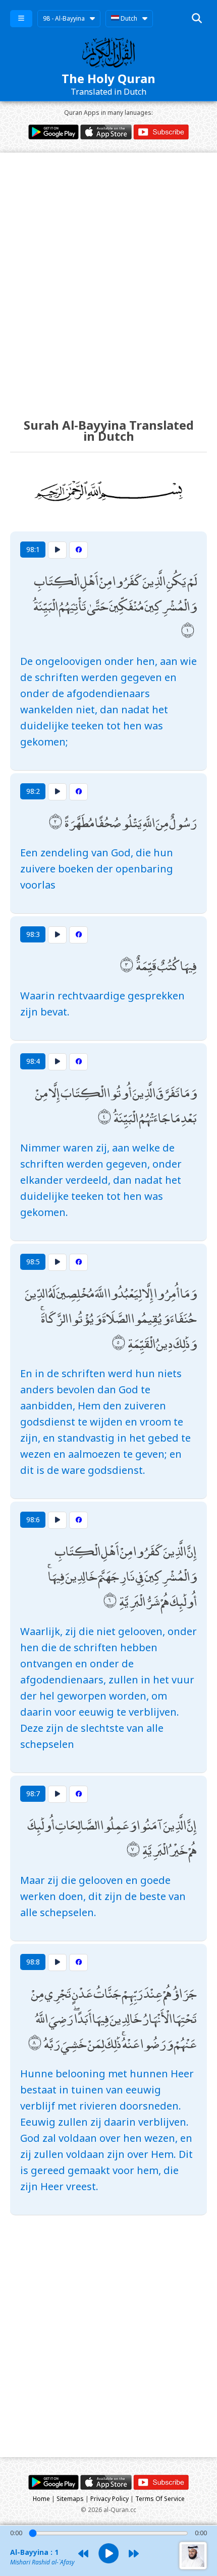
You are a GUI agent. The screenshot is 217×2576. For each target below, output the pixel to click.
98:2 (33, 791)
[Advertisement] (108, 276)
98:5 (33, 1262)
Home (41, 2499)
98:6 (33, 1519)
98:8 (33, 1962)
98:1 (33, 549)
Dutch (128, 18)
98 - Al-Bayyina (64, 18)
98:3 (33, 934)
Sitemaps (70, 2499)
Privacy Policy (110, 2499)
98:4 (33, 1061)
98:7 (33, 1793)
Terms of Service (160, 2499)
